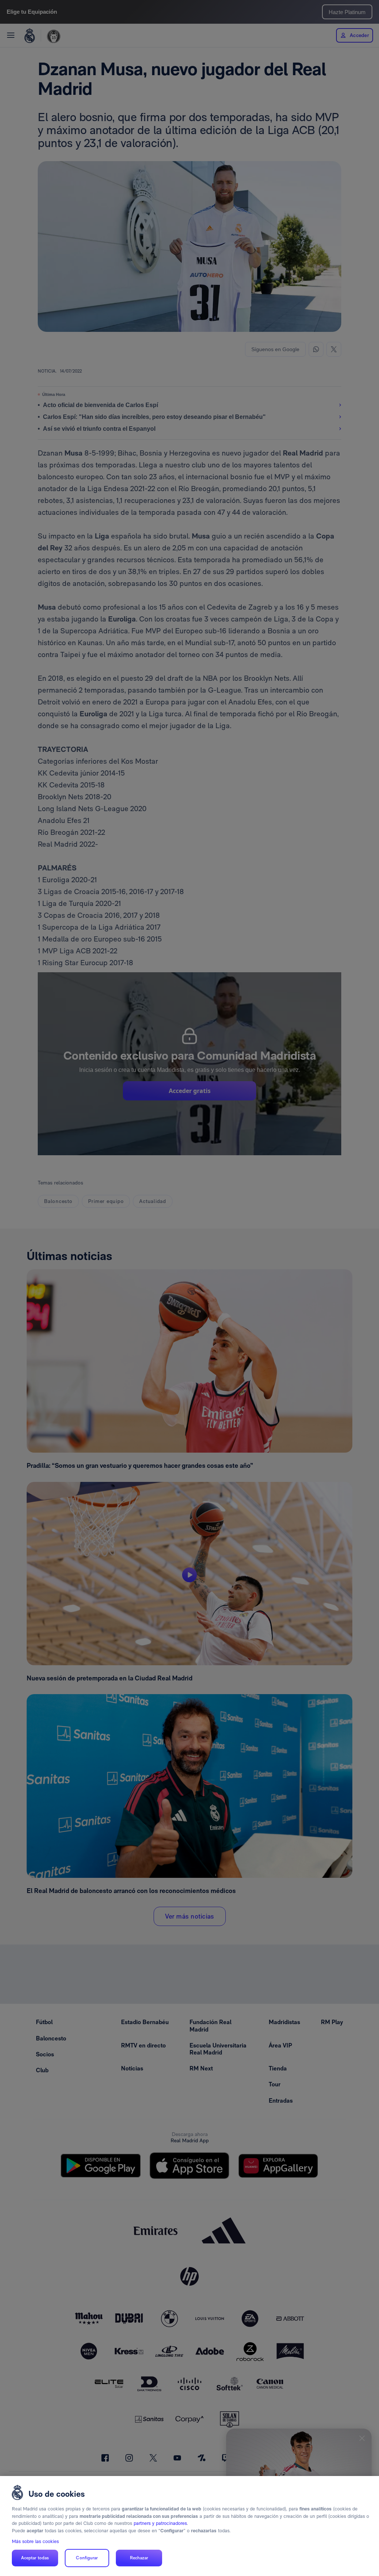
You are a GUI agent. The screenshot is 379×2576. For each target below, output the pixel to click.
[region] (189, 2526)
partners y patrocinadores (160, 2523)
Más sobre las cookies (35, 2541)
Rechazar (139, 2558)
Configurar (87, 2558)
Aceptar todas (35, 2558)
